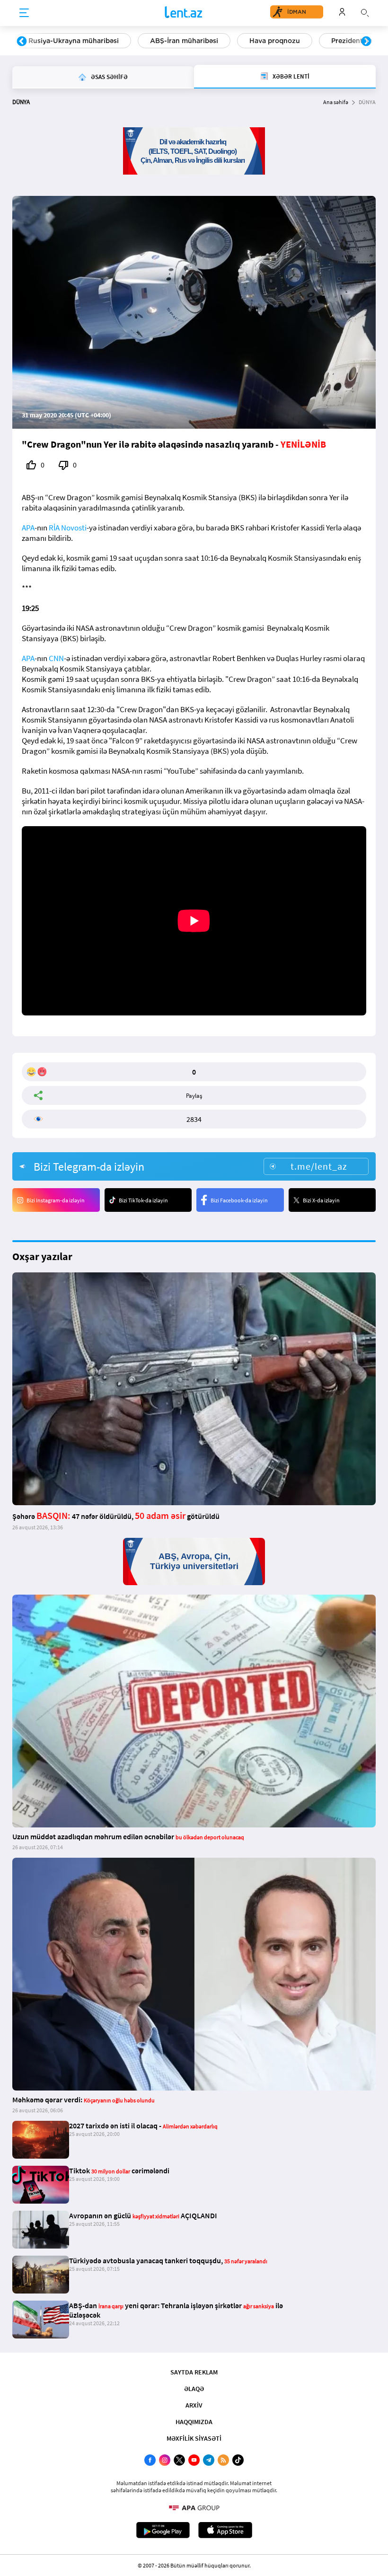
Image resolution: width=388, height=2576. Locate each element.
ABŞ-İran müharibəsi (184, 41)
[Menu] (24, 13)
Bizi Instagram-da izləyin (56, 1200)
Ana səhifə (336, 102)
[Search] (365, 12)
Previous (22, 42)
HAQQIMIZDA (194, 2422)
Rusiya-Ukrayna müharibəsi (74, 41)
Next (366, 42)
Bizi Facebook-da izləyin (239, 1200)
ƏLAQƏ (194, 2389)
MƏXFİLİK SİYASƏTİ (194, 2438)
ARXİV (194, 2405)
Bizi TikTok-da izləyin (143, 1200)
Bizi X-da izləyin (321, 1200)
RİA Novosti (68, 528)
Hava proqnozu (275, 41)
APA (28, 528)
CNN (56, 658)
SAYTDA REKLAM (194, 2372)
